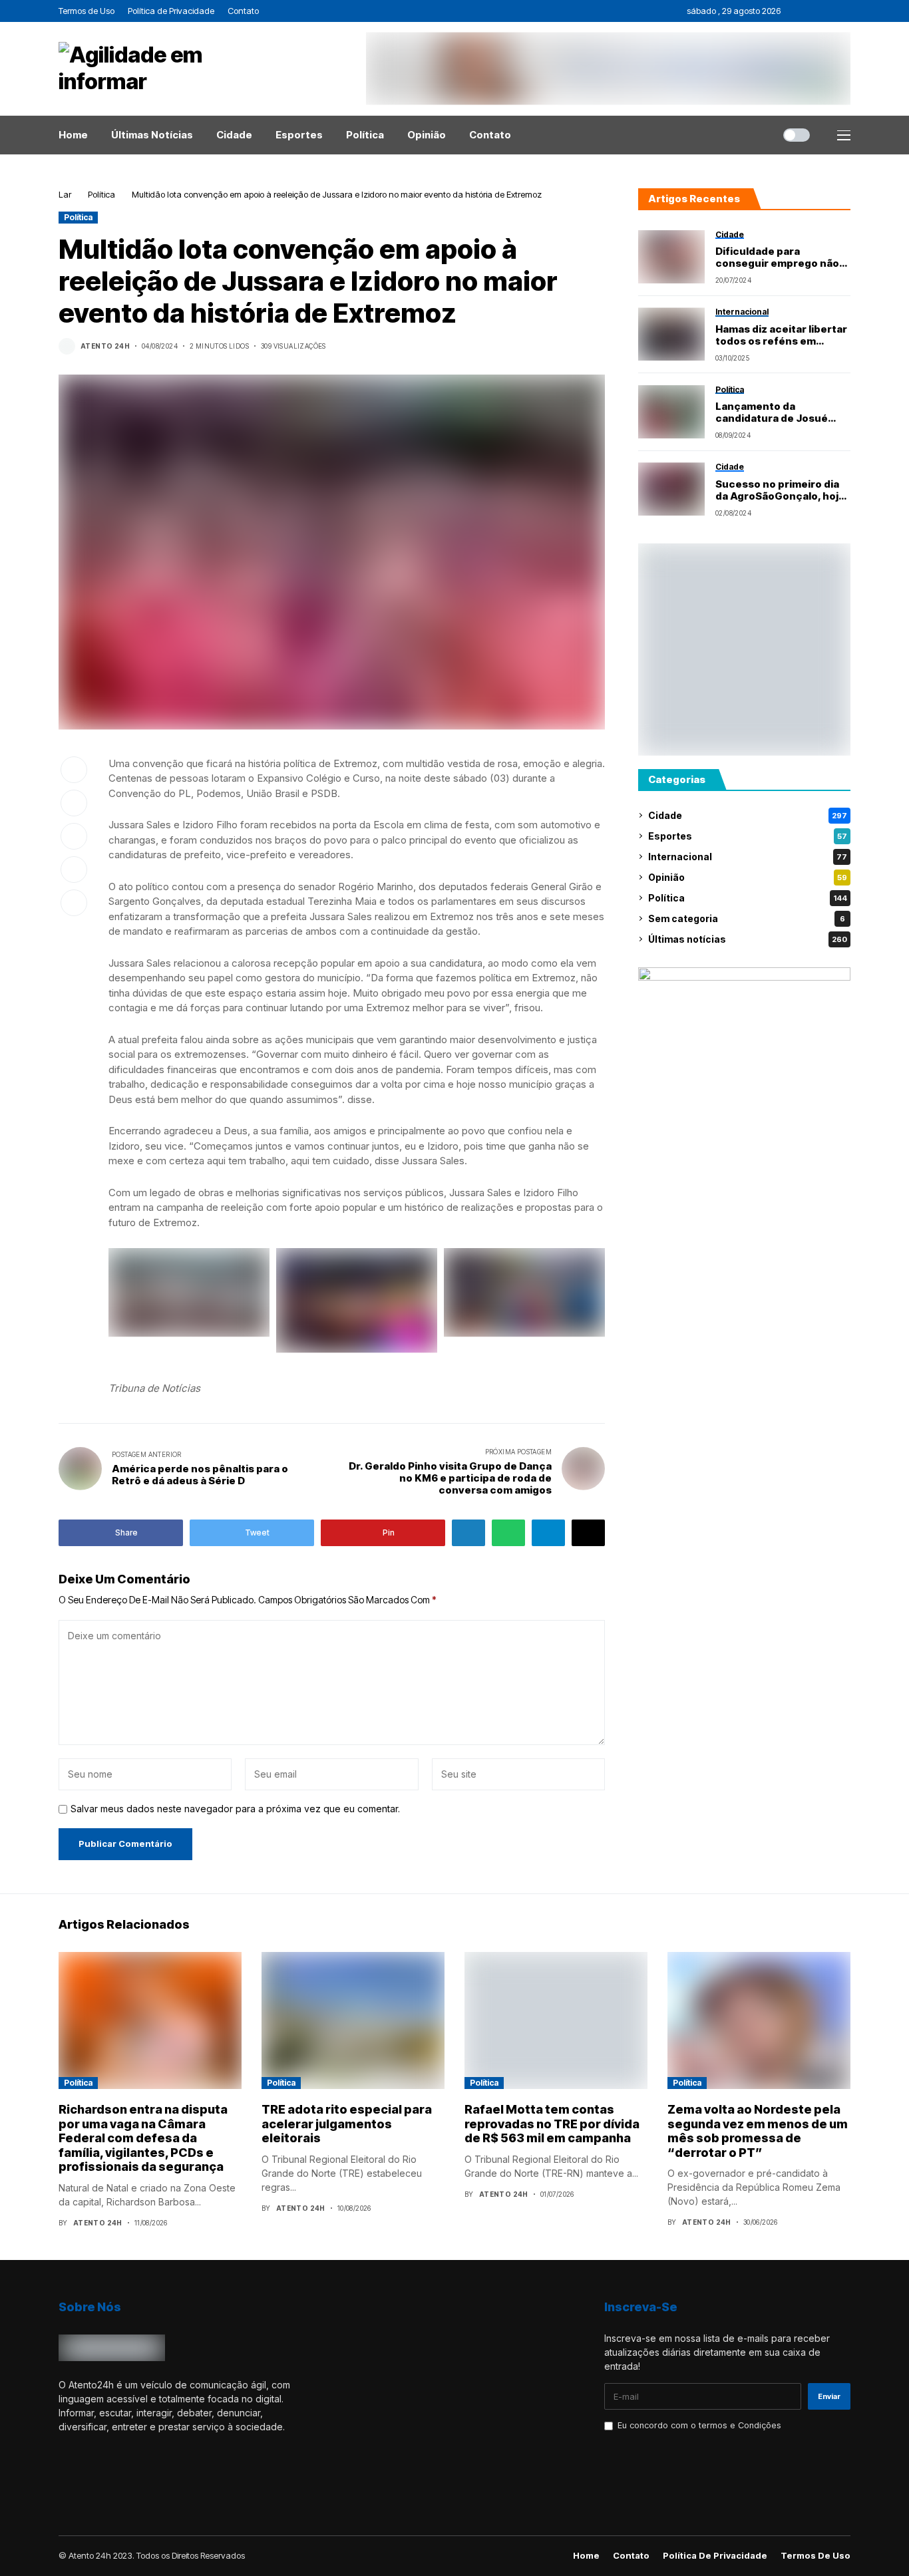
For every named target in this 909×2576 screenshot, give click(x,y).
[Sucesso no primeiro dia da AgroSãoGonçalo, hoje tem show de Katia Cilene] (671, 489)
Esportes (748, 836)
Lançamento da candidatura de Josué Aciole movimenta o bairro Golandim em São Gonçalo (783, 412)
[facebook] (794, 11)
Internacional (748, 857)
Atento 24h (105, 346)
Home (586, 2556)
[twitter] (812, 11)
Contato (631, 2556)
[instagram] (829, 11)
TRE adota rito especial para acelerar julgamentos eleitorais (347, 2124)
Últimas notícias (748, 939)
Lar (65, 194)
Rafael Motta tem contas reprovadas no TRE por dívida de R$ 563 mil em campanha (552, 2124)
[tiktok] (120, 2490)
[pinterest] (847, 11)
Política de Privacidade (715, 2556)
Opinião (748, 877)
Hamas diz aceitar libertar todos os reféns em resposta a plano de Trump (781, 335)
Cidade (748, 815)
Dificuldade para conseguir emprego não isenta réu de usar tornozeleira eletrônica (777, 257)
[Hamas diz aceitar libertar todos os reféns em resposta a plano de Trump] (671, 334)
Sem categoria (747, 918)
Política (101, 194)
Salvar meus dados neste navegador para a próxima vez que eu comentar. (235, 1809)
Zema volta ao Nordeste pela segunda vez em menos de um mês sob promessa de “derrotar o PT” (758, 2131)
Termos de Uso (816, 2556)
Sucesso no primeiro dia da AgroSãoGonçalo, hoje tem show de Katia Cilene (780, 490)
